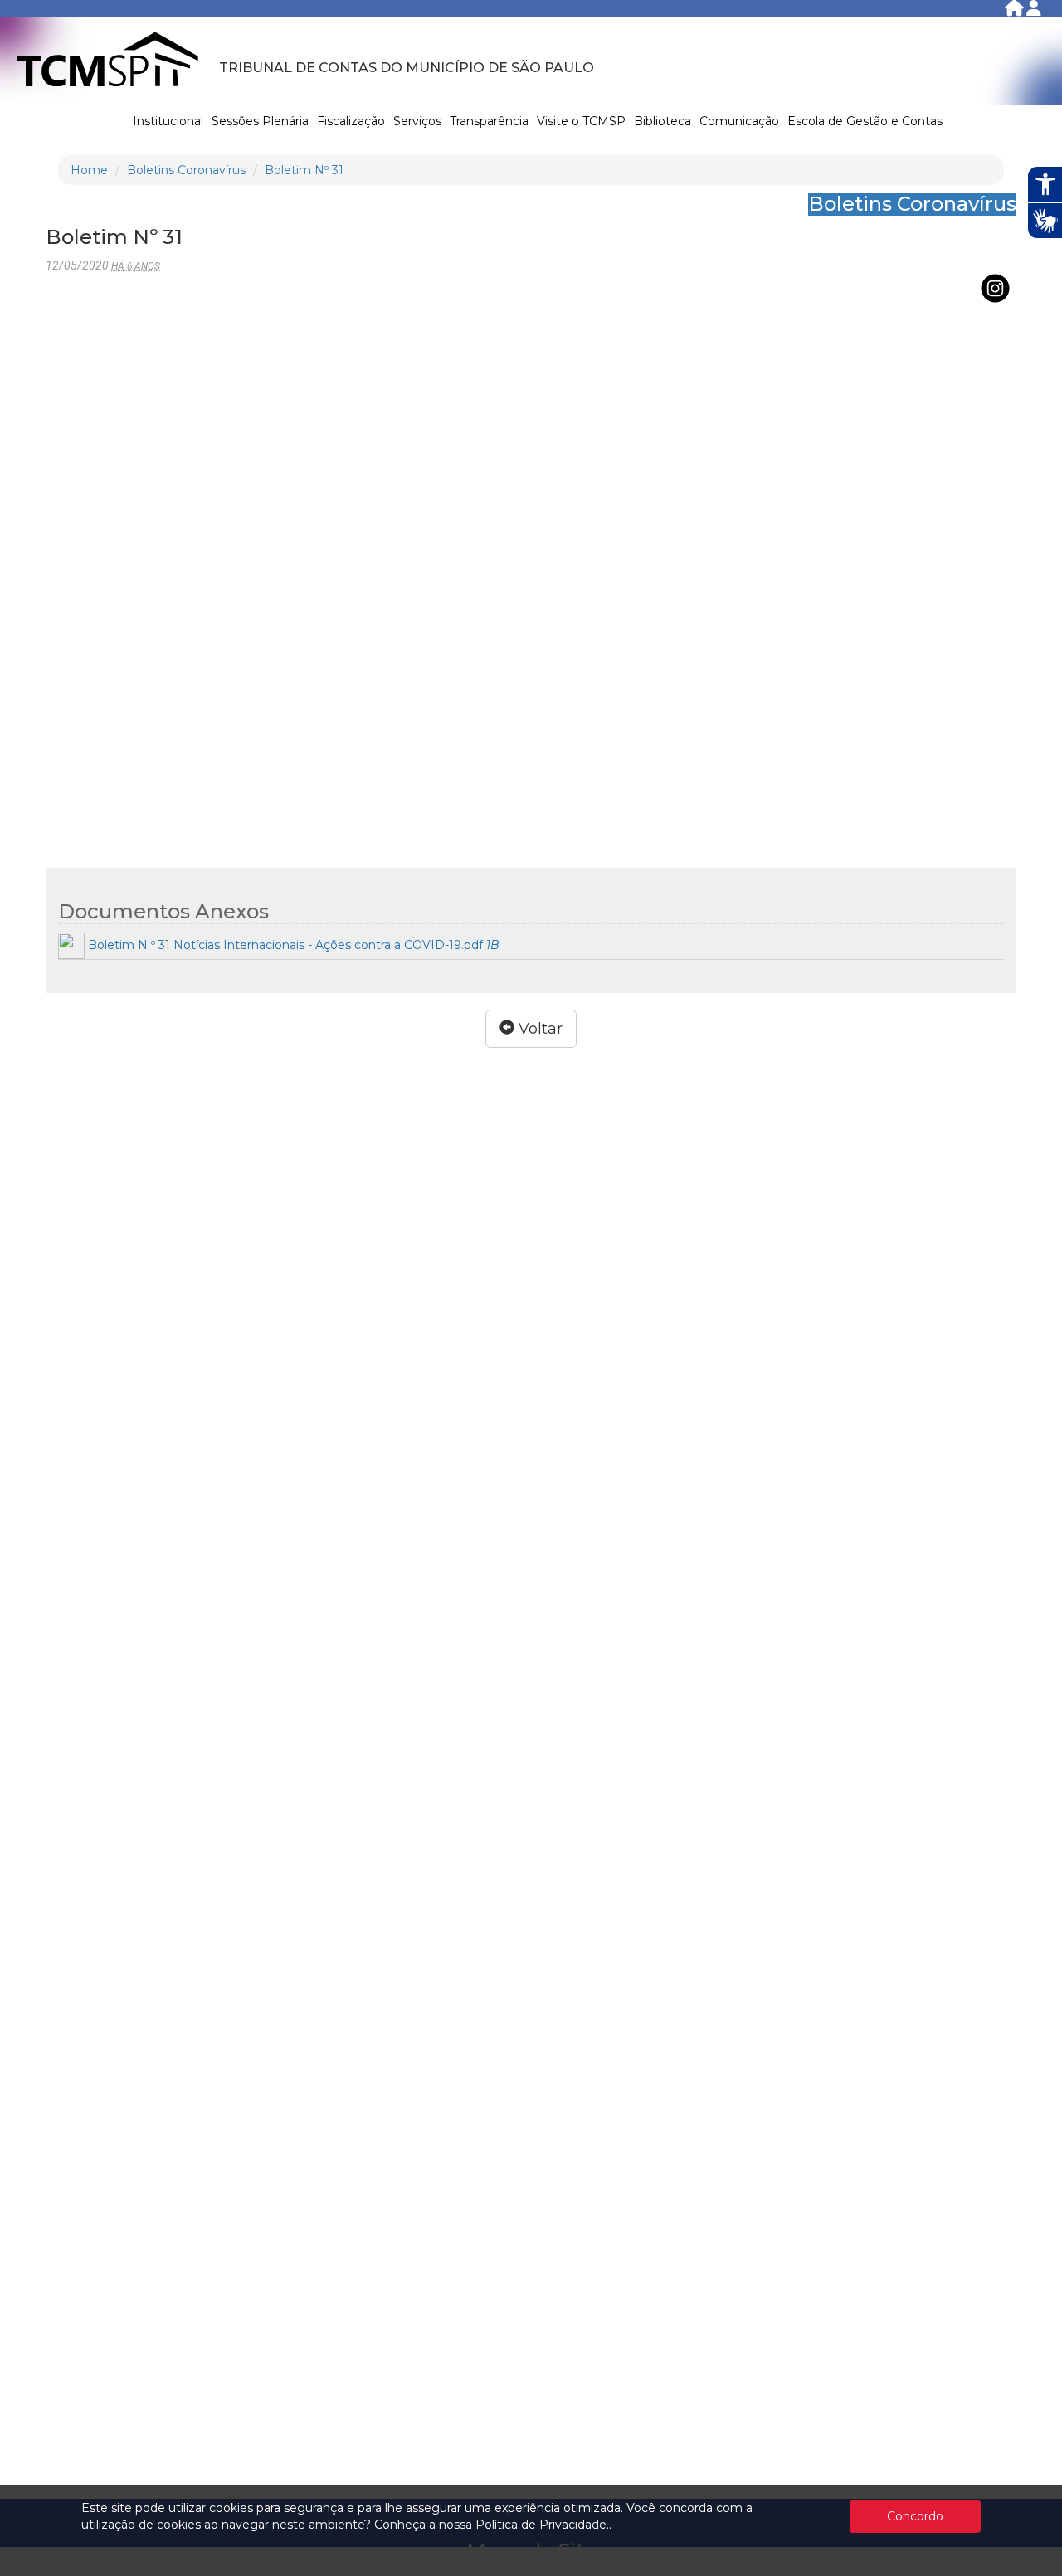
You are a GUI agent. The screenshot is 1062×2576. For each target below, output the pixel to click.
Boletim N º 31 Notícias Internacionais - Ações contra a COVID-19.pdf (292, 945)
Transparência (489, 121)
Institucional (168, 121)
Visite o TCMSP (581, 121)
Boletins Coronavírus (186, 170)
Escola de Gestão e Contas (865, 121)
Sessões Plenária (260, 121)
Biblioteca (663, 121)
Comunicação (739, 121)
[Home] (1016, 11)
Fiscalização (351, 121)
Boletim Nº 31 (304, 170)
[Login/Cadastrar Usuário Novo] (1034, 11)
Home (89, 170)
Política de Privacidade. (542, 2525)
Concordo (915, 2516)
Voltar (538, 1029)
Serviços (417, 121)
